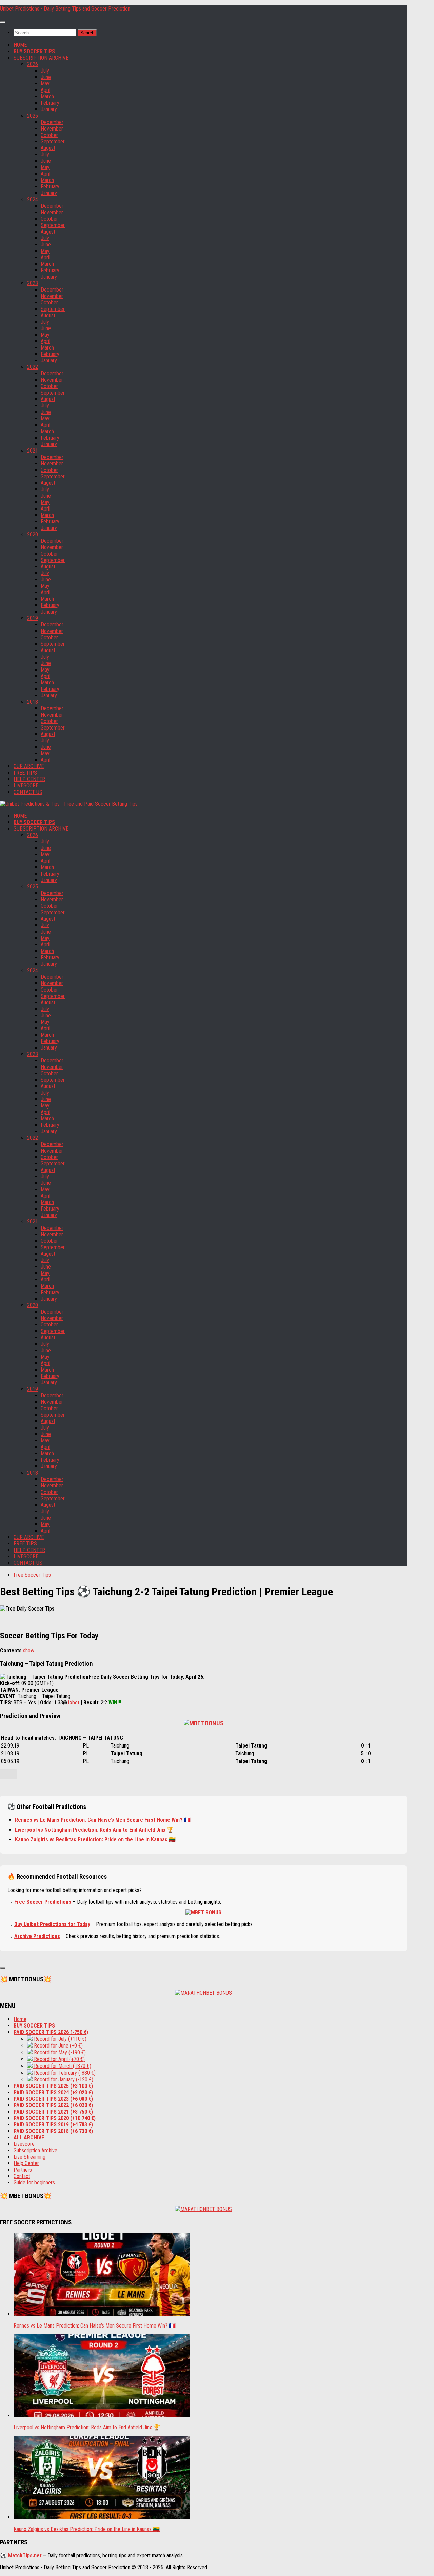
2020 (33, 534)
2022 (33, 367)
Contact (22, 2176)
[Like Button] (8, 1774)
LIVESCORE (26, 786)
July (45, 71)
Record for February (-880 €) (64, 2073)
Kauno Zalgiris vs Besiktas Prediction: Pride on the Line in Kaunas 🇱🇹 (95, 1840)
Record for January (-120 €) (63, 2080)
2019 (33, 618)
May (45, 84)
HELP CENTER (29, 779)
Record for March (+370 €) (62, 2066)
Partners (23, 2170)
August (48, 148)
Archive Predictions (37, 1936)
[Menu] (3, 22)
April (45, 90)
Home (20, 2019)
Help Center (26, 2163)
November (52, 129)
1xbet (73, 1703)
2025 (33, 116)
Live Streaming (29, 2157)
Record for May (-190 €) (59, 2052)
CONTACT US (28, 792)
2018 (33, 702)
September (53, 142)
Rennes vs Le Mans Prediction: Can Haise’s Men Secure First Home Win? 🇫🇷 (103, 1820)
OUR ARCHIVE (29, 766)
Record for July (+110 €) (60, 2039)
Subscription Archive (35, 2150)
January (49, 109)
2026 (33, 64)
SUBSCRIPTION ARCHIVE (41, 58)
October (49, 135)
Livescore (24, 2144)
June (46, 77)
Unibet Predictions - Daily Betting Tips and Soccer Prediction (65, 9)
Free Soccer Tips (32, 1575)
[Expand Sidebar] (3, 1968)
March (47, 96)
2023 (33, 283)
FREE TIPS (25, 773)
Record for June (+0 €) (58, 2046)
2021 (33, 451)
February (50, 103)
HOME (20, 45)
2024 (33, 199)
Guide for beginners (34, 2183)
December (52, 122)
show (29, 1650)
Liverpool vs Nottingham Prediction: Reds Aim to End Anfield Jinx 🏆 (94, 1830)
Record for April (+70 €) (59, 2059)
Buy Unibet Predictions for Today (52, 1924)
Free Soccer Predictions (43, 1902)
